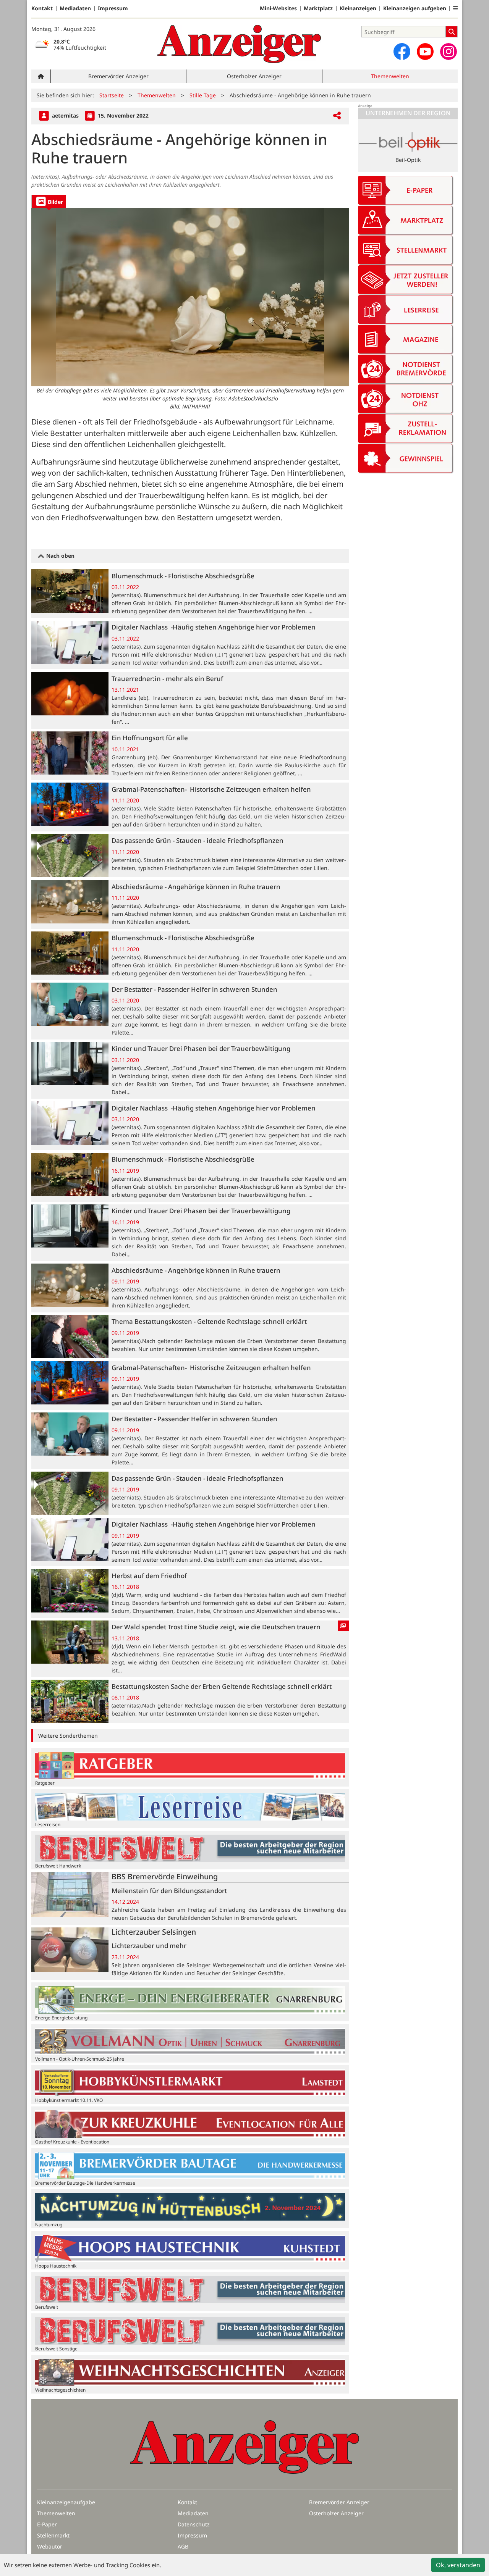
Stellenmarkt (53, 2535)
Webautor (50, 2546)
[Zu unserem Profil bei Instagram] (449, 52)
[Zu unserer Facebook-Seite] (402, 52)
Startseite (112, 95)
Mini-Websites (278, 8)
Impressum (113, 8)
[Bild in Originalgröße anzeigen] (190, 297)
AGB (183, 2546)
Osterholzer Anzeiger (254, 76)
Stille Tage (203, 95)
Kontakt (42, 8)
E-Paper (47, 2524)
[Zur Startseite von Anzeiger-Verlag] (239, 44)
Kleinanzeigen (358, 8)
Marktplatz (318, 8)
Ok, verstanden (458, 2565)
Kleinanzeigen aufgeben (415, 8)
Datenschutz (194, 2524)
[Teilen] (337, 116)
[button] (455, 8)
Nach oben (60, 556)
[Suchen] (452, 32)
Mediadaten (75, 8)
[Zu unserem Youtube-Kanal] (425, 52)
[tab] (49, 201)
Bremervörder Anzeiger (118, 76)
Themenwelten (390, 76)
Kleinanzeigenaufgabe (66, 2502)
